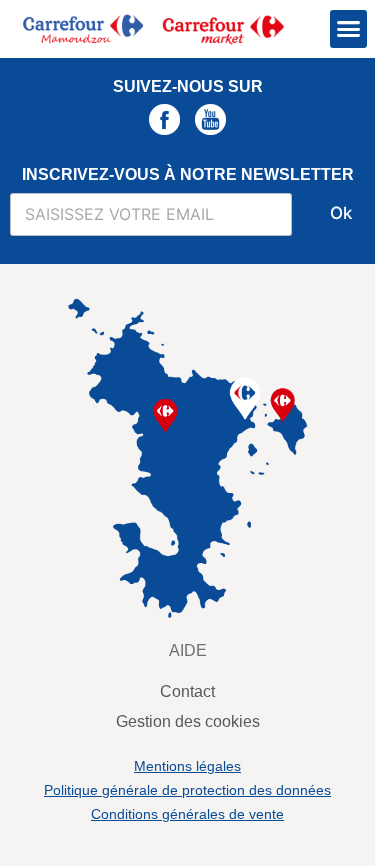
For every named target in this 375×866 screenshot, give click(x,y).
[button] (349, 29)
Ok (341, 213)
